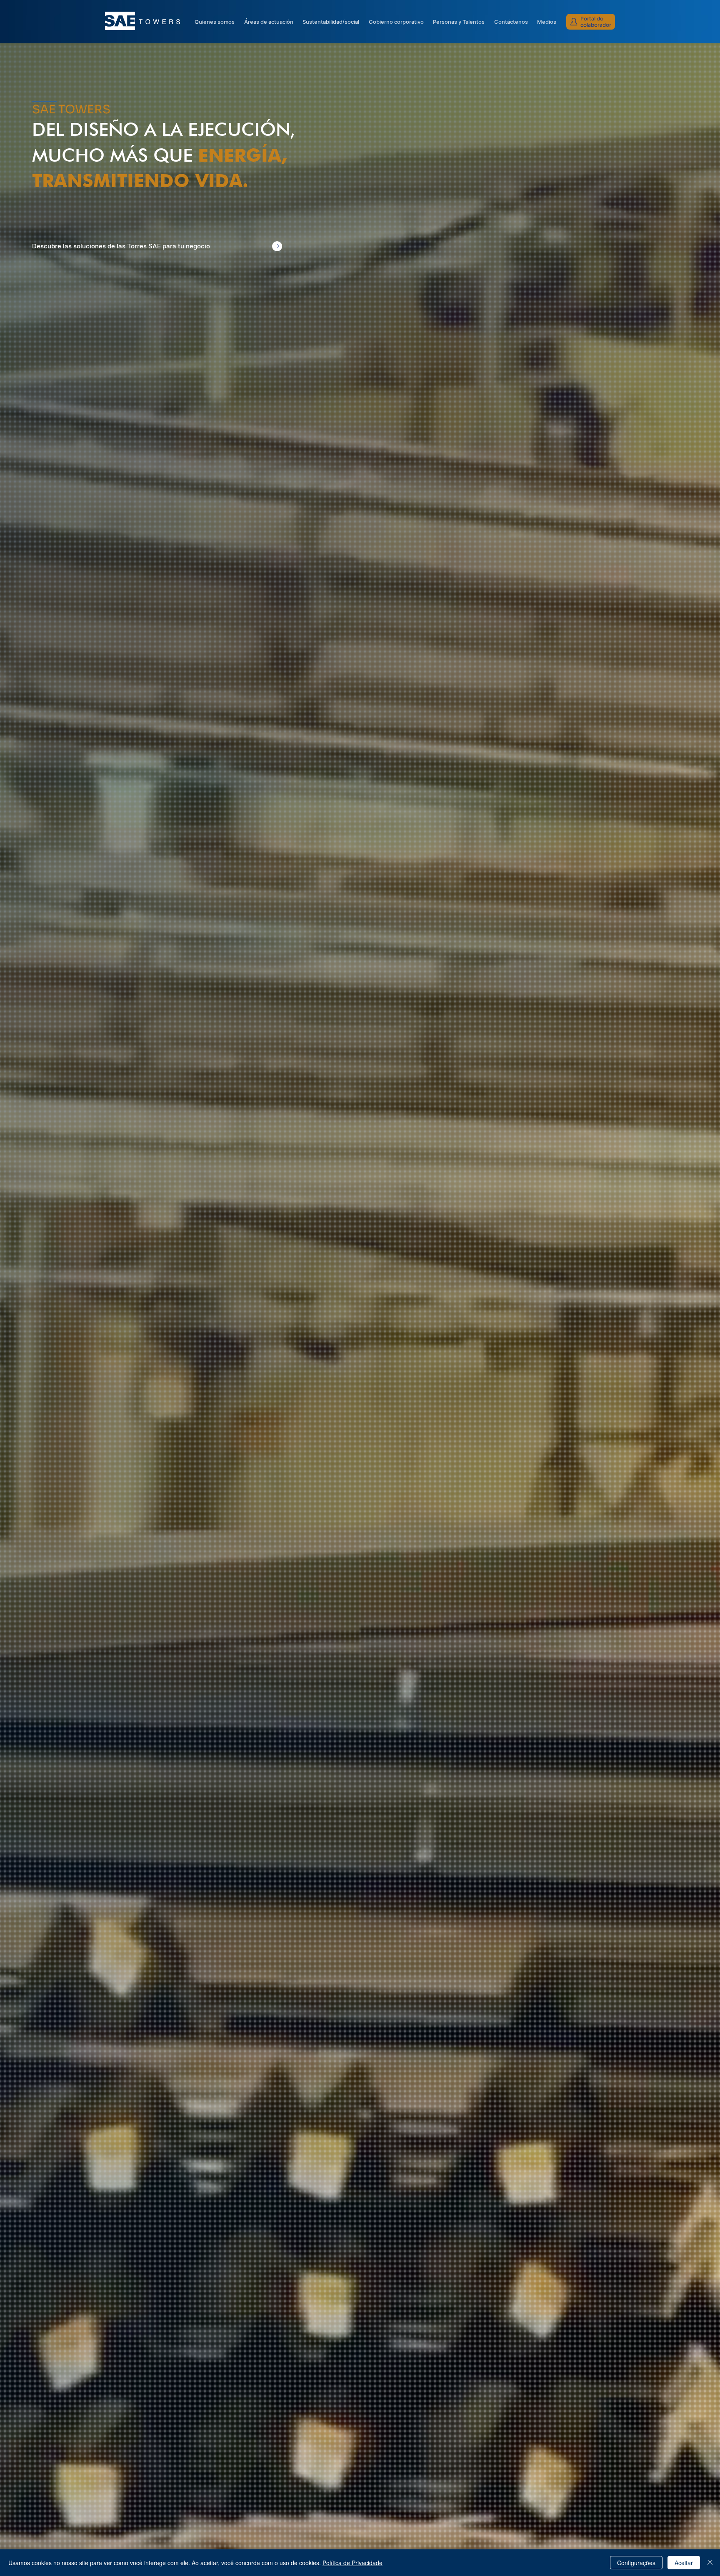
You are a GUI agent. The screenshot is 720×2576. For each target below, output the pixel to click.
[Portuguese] (577, 6)
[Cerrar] (710, 2563)
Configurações (636, 2563)
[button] (396, 22)
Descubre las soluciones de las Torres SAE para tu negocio (121, 246)
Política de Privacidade (352, 2563)
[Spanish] (605, 6)
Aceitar (684, 2563)
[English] (591, 6)
